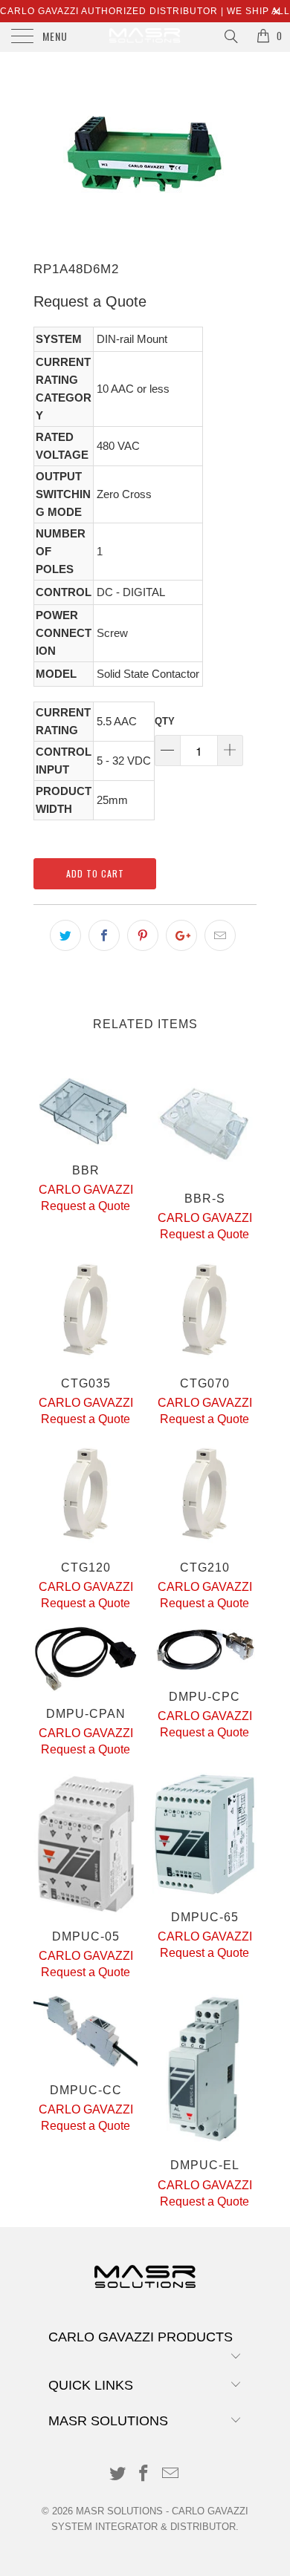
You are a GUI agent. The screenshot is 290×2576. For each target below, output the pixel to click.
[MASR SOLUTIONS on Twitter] (117, 2475)
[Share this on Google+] (181, 935)
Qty (165, 721)
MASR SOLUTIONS (119, 2511)
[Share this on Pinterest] (143, 935)
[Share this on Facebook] (104, 935)
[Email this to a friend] (220, 935)
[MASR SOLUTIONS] (145, 37)
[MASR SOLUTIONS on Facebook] (144, 2475)
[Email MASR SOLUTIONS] (171, 2475)
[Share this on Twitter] (65, 935)
